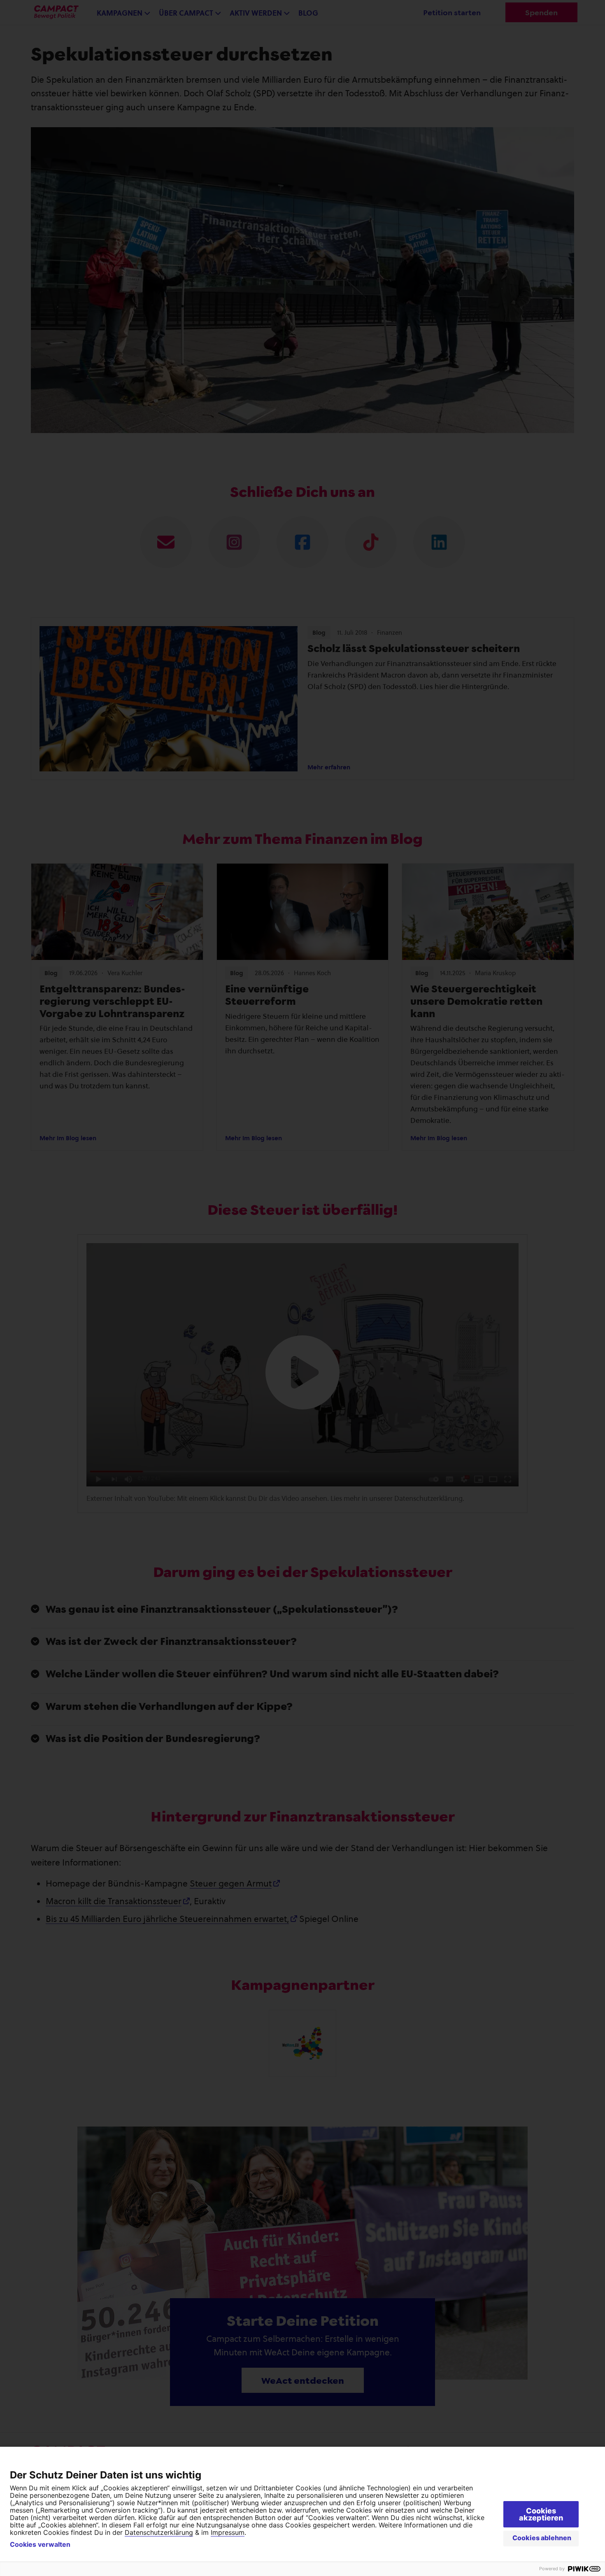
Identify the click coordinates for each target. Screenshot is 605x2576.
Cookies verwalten (40, 2544)
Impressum (228, 2532)
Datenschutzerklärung (159, 2532)
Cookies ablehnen (542, 2538)
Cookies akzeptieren (541, 2514)
